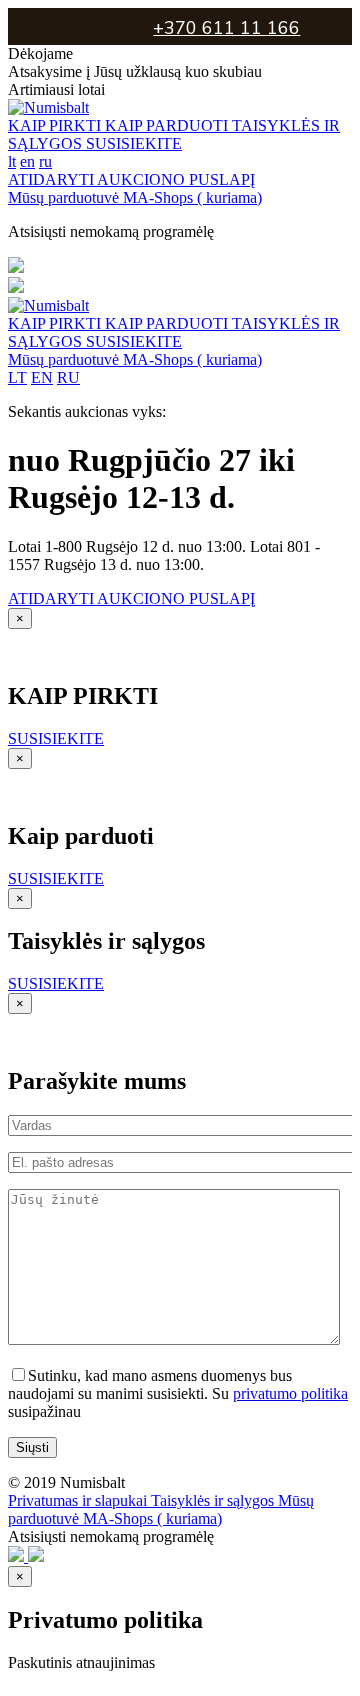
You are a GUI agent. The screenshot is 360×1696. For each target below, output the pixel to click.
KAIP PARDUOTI (168, 125)
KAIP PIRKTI (56, 125)
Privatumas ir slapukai (79, 1500)
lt (12, 161)
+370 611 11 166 (226, 28)
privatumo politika (290, 1393)
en (27, 161)
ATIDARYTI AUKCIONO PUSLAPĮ (131, 179)
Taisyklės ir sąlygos (214, 1500)
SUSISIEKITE (134, 143)
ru (45, 161)
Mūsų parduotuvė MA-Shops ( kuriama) (135, 197)
